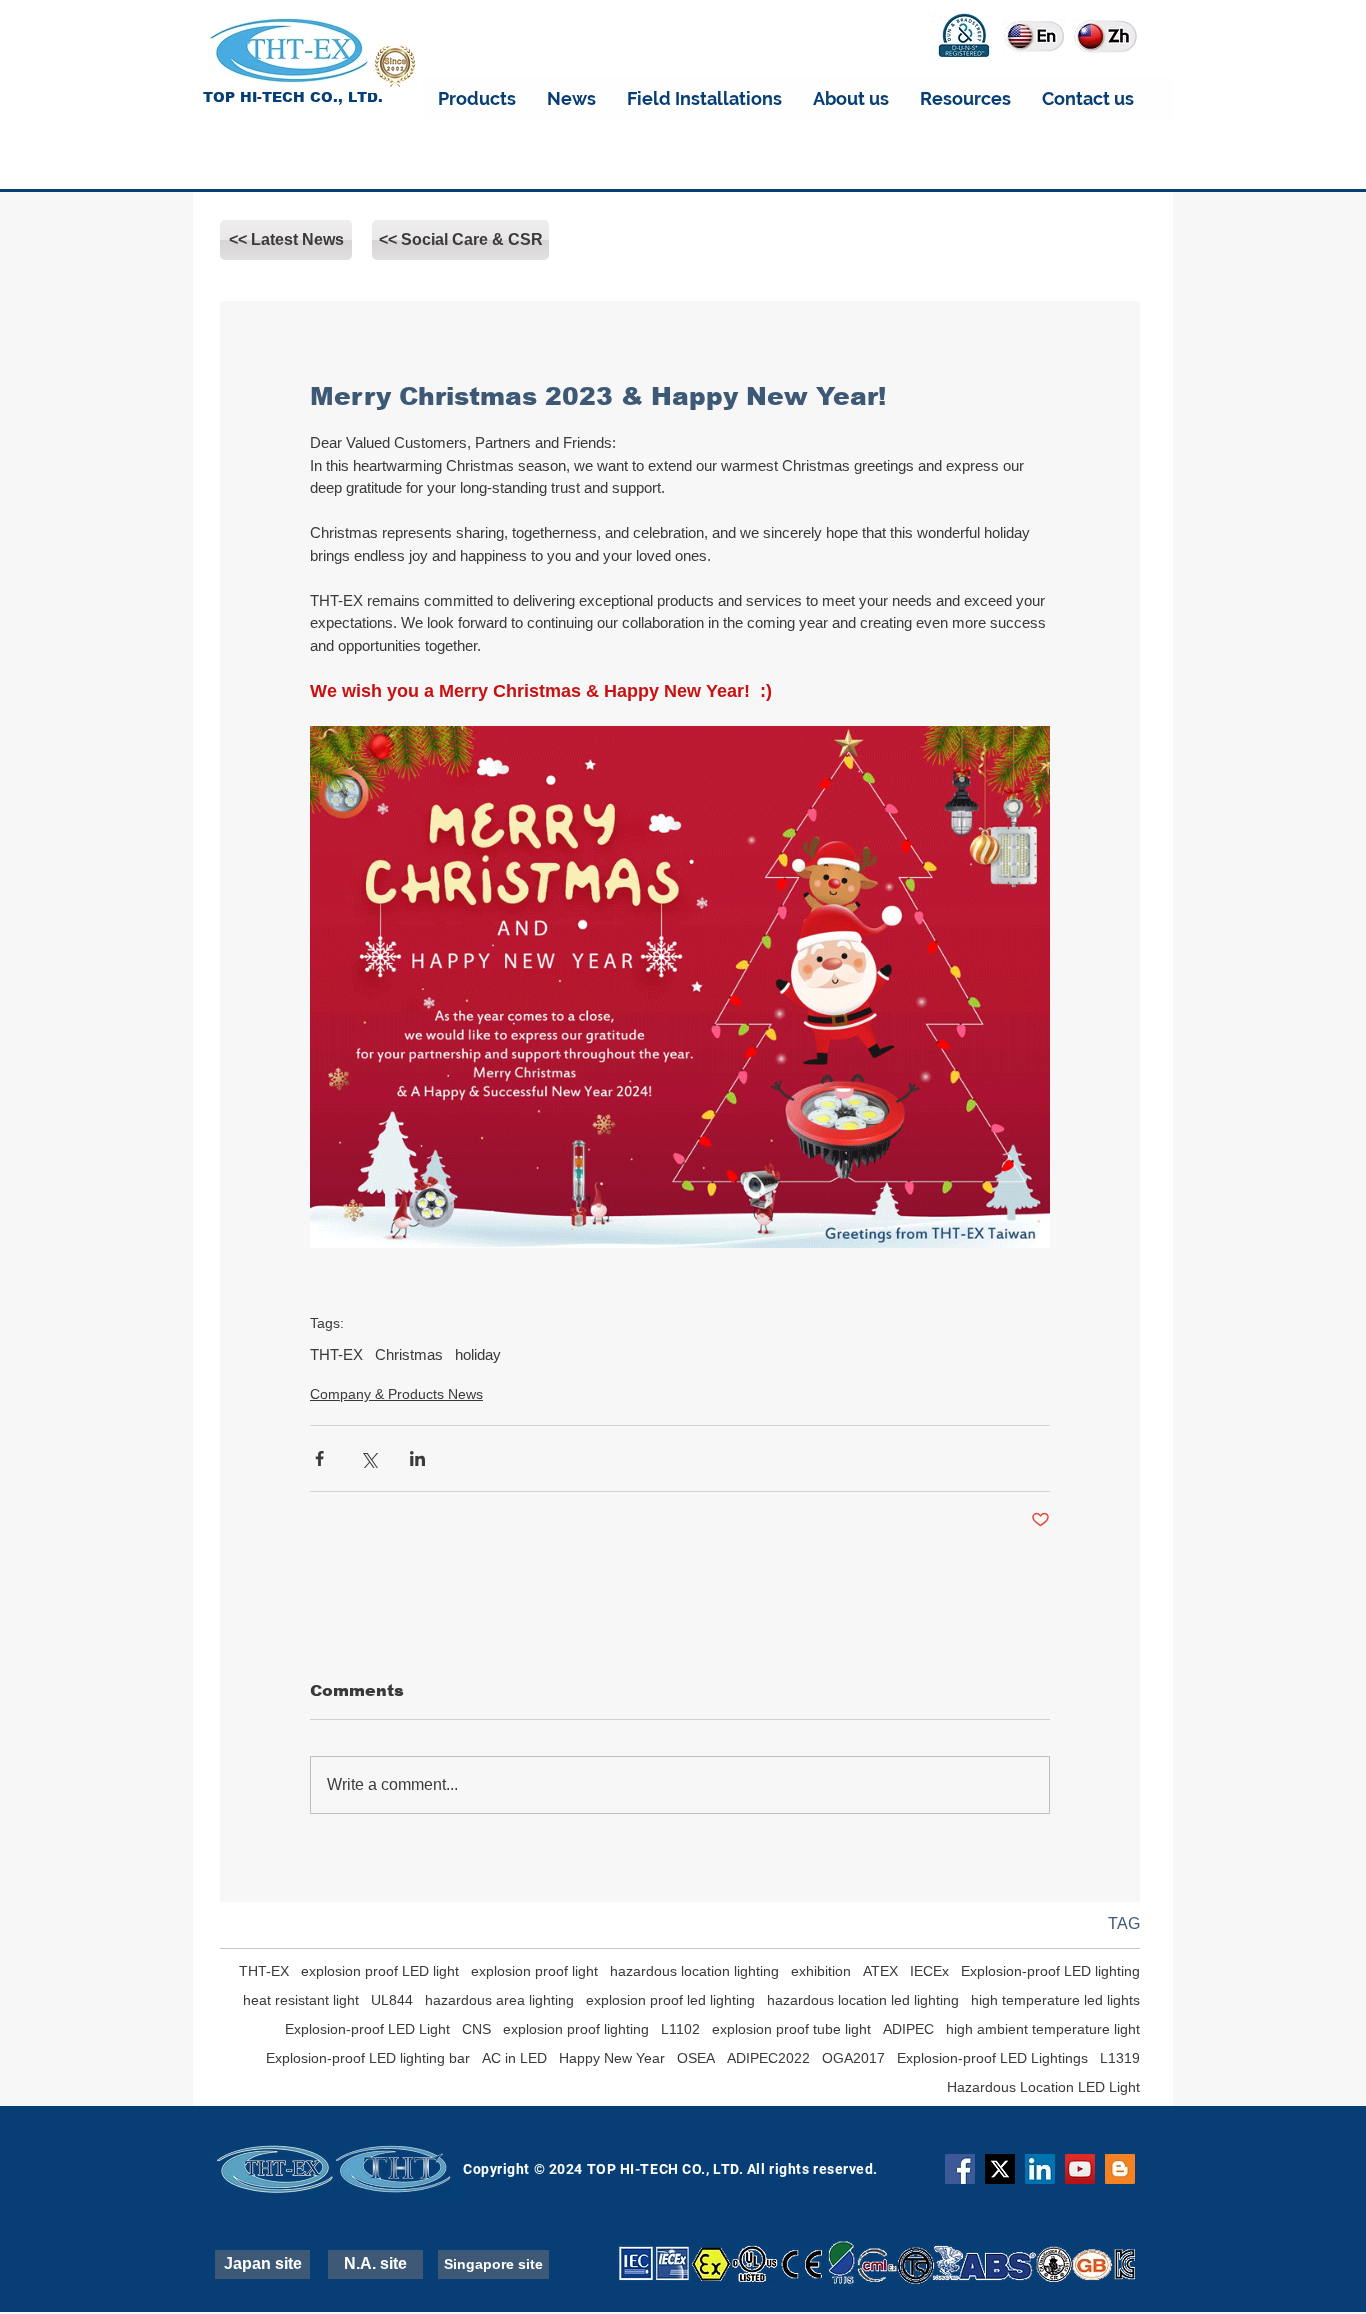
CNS (476, 2029)
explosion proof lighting (576, 2029)
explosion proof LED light (380, 1971)
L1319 (1120, 2058)
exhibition (821, 1971)
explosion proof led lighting (670, 2000)
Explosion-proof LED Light (367, 2029)
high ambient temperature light (1043, 2029)
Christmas (409, 1354)
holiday (478, 1354)
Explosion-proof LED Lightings (992, 2058)
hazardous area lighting (499, 2000)
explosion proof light (534, 1971)
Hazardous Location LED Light (1043, 2087)
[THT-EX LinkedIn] (1040, 2169)
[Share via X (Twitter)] (368, 1458)
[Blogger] (1120, 2169)
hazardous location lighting (694, 1971)
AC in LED (514, 2058)
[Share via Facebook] (319, 1458)
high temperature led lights (1055, 2000)
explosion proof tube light (791, 2029)
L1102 (680, 2029)
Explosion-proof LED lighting (1050, 1971)
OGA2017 (853, 2058)
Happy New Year (612, 2058)
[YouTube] (1080, 2169)
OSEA (696, 2058)
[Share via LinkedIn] (417, 1458)
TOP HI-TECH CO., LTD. (293, 97)
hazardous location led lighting (863, 2000)
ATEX (880, 1971)
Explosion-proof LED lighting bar (368, 2058)
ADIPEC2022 (768, 2058)
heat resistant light (301, 2000)
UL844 (392, 2000)
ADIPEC (908, 2029)
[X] (1000, 2169)
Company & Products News (396, 1394)
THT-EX (336, 1354)
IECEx (929, 1971)
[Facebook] (960, 2169)
